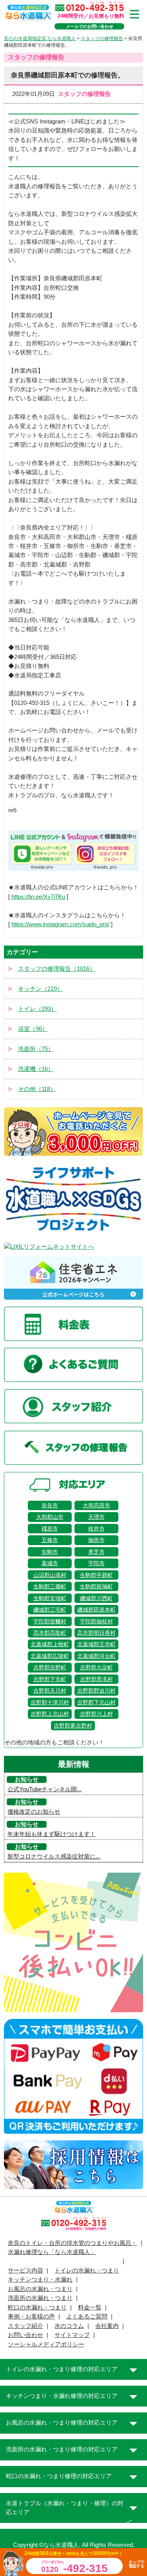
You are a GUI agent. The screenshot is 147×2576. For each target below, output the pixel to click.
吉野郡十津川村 (50, 1702)
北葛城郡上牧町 (50, 1644)
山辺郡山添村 (50, 1575)
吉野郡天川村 (50, 1691)
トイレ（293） (37, 1009)
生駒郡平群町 (96, 1575)
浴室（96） (33, 1029)
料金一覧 (90, 2307)
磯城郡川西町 (96, 1598)
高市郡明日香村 (96, 1633)
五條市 (50, 1540)
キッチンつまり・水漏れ (40, 2280)
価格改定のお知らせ (34, 1812)
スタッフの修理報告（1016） (57, 969)
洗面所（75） (36, 1049)
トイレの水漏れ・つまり (87, 2271)
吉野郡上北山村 (50, 1714)
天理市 (96, 1517)
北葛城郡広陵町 (50, 1656)
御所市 (96, 1540)
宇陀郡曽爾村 (50, 1621)
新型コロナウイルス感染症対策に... (54, 1857)
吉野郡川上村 (96, 1714)
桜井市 (96, 1529)
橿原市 (50, 1529)
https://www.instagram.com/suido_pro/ (60, 924)
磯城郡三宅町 (50, 1610)
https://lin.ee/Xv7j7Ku (38, 897)
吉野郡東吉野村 (73, 1726)
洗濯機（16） (36, 1069)
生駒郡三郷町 (50, 1586)
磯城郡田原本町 (96, 1610)
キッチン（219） (40, 989)
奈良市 (50, 1505)
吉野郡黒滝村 (96, 1679)
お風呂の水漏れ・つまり (40, 2289)
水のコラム (69, 2326)
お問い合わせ (25, 2335)
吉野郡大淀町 (96, 1667)
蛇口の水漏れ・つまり (37, 2307)
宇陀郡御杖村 (96, 1621)
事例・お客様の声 (31, 2317)
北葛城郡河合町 (96, 1656)
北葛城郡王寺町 (96, 1644)
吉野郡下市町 (50, 1679)
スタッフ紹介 (25, 2326)
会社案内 (107, 2326)
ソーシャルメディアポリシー (46, 2344)
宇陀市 (96, 1563)
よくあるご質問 (87, 2317)
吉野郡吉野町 (50, 1667)
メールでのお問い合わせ (90, 26)
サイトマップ (72, 2335)
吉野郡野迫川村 (96, 1691)
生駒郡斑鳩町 (96, 1586)
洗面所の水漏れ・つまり (40, 2298)
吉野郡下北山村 (96, 1702)
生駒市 (50, 1552)
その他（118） (37, 1089)
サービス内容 (25, 2271)
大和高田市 (96, 1505)
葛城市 (50, 1563)
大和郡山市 (50, 1517)
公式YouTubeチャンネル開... (44, 1789)
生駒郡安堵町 (50, 1598)
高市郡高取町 (50, 1633)
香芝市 (96, 1552)
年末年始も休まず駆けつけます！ (52, 1834)
